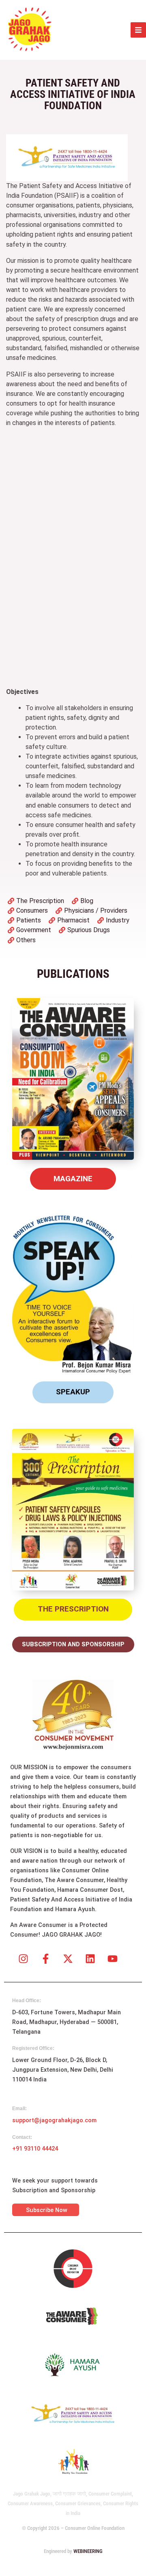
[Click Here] (138, 30)
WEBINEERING (88, 2551)
